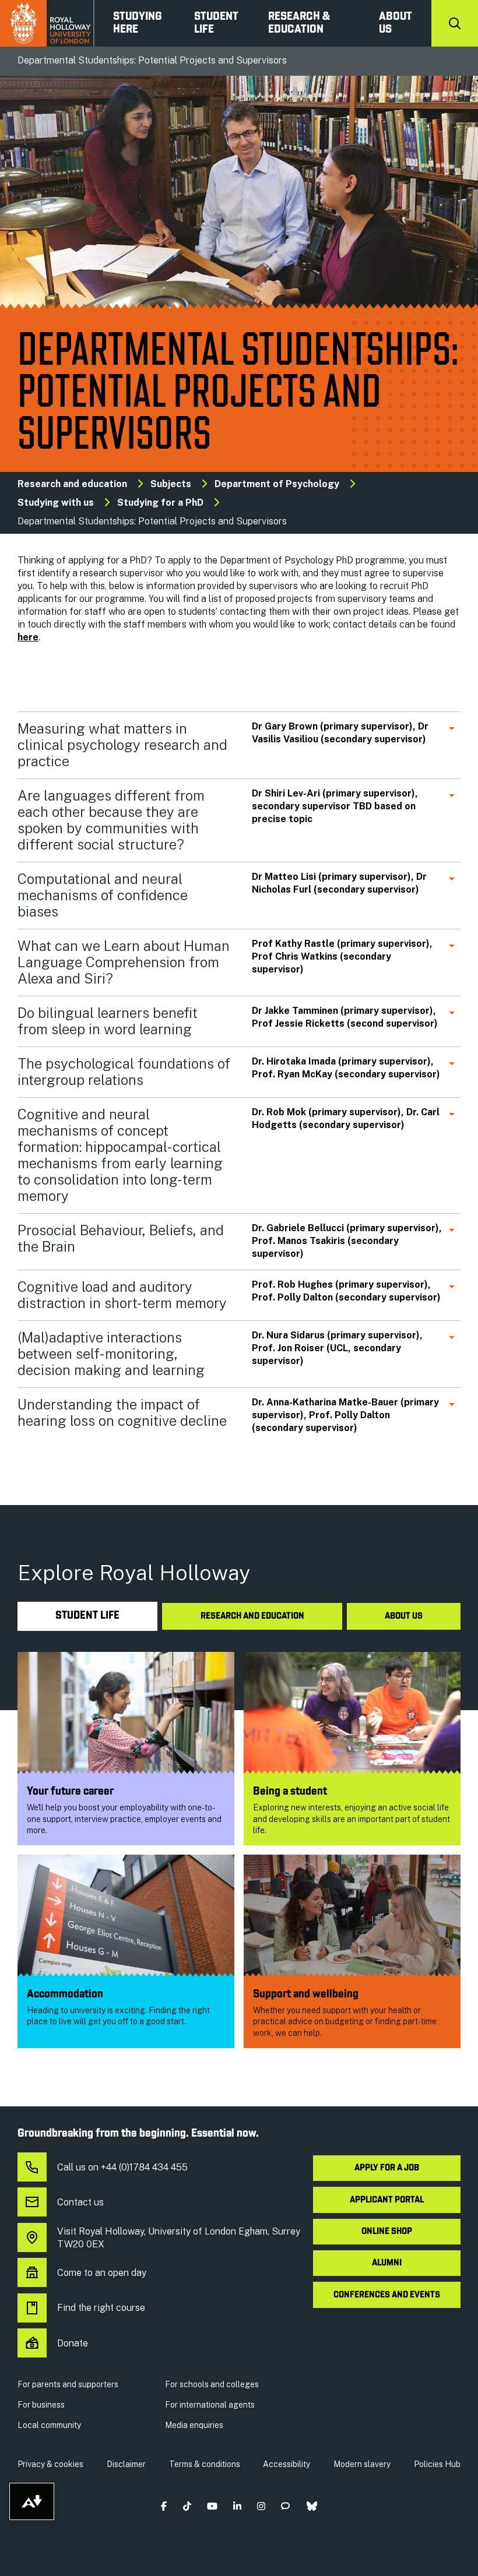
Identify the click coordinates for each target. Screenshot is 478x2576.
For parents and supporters (68, 2384)
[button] (164, 2506)
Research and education (72, 484)
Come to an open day (102, 2273)
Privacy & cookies (50, 2464)
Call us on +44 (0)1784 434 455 (122, 2167)
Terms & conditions (205, 2464)
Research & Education (299, 23)
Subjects (171, 484)
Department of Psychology (277, 484)
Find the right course (101, 2308)
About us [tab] (404, 1616)
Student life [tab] (87, 1616)
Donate (73, 2343)
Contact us (80, 2202)
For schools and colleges (212, 2384)
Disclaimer (126, 2464)
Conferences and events (387, 2295)
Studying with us (56, 503)
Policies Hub (437, 2464)
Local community (49, 2425)
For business (41, 2405)
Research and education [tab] (252, 1616)
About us (396, 23)
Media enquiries (194, 2425)
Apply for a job (387, 2168)
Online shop (387, 2232)
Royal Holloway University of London (47, 23)
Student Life (216, 23)
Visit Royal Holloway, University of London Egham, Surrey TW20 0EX (179, 2238)
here (28, 637)
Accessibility (287, 2464)
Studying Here (138, 23)
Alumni (387, 2263)
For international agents (210, 2405)
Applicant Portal (387, 2200)
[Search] (455, 23)
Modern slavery (362, 2464)
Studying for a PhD (160, 503)
